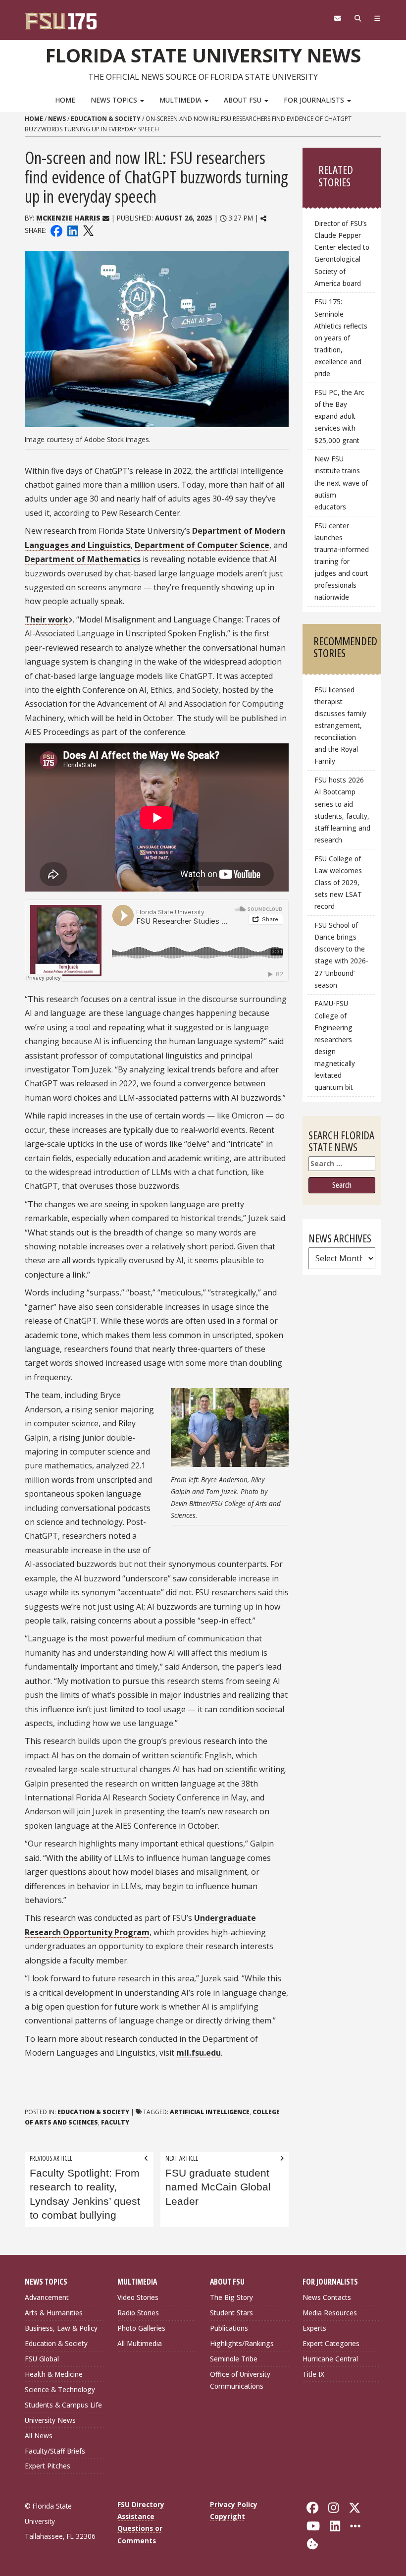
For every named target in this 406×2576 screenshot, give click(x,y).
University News (50, 2420)
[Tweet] (88, 230)
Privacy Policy (234, 2504)
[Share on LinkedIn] (72, 230)
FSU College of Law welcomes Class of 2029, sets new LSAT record (338, 883)
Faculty (115, 2122)
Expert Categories (331, 2343)
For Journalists (315, 100)
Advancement (47, 2297)
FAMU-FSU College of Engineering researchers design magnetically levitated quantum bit (335, 1045)
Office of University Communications (240, 2380)
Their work (47, 619)
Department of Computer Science (202, 545)
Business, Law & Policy (61, 2328)
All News (39, 2436)
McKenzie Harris (68, 218)
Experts (314, 2328)
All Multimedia (140, 2343)
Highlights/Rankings (242, 2343)
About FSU (244, 100)
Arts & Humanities (54, 2313)
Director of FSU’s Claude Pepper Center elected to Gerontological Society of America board (342, 253)
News (57, 119)
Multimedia (181, 100)
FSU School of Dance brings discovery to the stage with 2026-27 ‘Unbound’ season (341, 955)
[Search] (358, 18)
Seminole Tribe (234, 2359)
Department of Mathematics (83, 559)
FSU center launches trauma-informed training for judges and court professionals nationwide (342, 561)
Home (65, 100)
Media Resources (330, 2313)
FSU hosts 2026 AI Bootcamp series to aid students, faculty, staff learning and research (342, 810)
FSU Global (42, 2359)
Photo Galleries (141, 2328)
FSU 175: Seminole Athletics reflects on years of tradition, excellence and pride (341, 337)
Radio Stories (138, 2313)
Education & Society (106, 119)
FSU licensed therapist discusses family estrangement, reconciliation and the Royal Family (340, 726)
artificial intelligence (210, 2112)
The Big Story (231, 2297)
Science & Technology (60, 2389)
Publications (229, 2328)
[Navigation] (378, 18)
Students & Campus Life (63, 2405)
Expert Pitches (48, 2466)
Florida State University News (203, 55)
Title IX (313, 2374)
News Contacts (327, 2297)
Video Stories (138, 2297)
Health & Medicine (54, 2374)
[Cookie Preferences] (312, 2543)
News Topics (115, 100)
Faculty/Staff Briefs (55, 2451)
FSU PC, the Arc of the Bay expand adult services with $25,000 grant (339, 416)
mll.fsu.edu (199, 2053)
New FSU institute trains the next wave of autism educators (341, 483)
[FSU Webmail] (337, 18)
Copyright (228, 2516)
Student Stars (231, 2313)
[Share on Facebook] (56, 230)
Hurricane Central (330, 2359)
